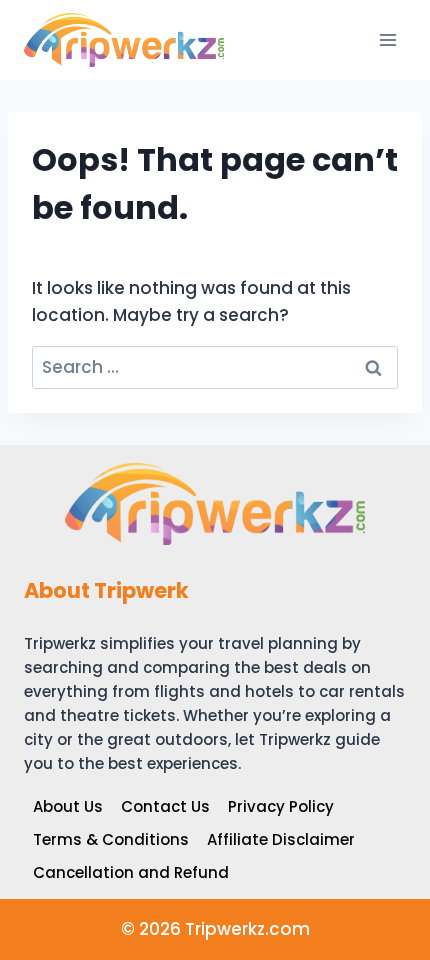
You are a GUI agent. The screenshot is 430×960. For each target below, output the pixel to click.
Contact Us (165, 806)
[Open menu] (387, 39)
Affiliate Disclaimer (281, 839)
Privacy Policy (281, 806)
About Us (68, 806)
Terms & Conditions (111, 839)
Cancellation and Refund (131, 872)
